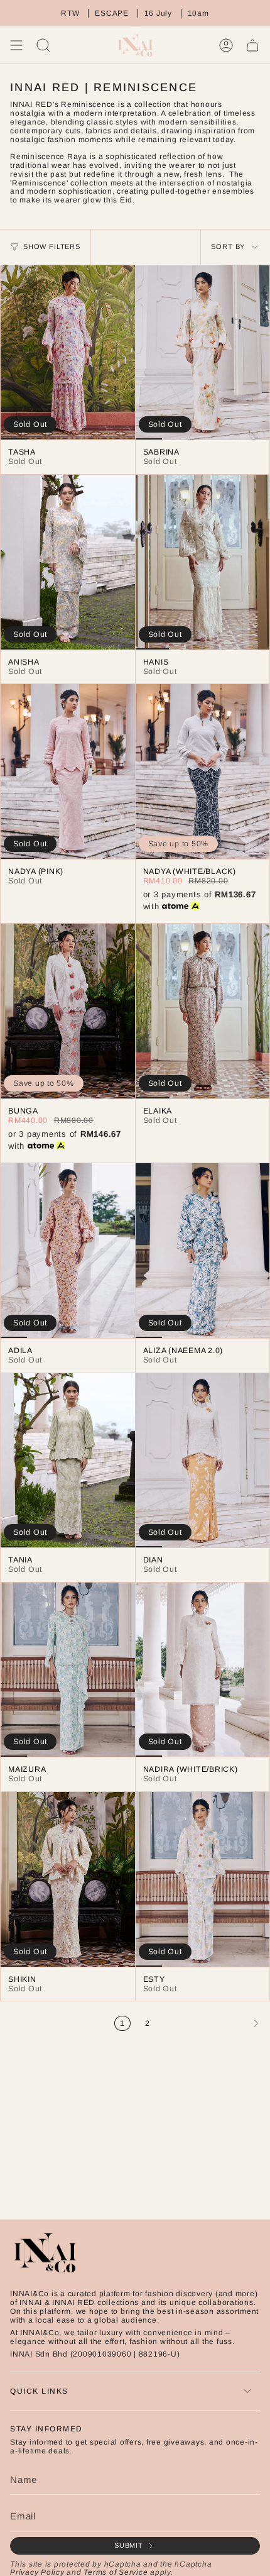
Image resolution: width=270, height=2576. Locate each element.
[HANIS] (203, 562)
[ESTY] (203, 1879)
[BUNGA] (68, 1011)
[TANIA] (68, 1461)
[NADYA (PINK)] (68, 771)
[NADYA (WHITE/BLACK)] (203, 771)
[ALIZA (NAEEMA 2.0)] (203, 1251)
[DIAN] (203, 1461)
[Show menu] (16, 45)
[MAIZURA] (68, 1670)
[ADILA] (68, 1251)
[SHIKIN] (68, 1879)
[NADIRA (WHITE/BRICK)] (203, 1670)
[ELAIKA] (203, 1011)
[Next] (213, 2023)
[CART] (252, 45)
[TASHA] (68, 353)
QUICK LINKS (39, 2391)
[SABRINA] (203, 353)
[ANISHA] (68, 562)
